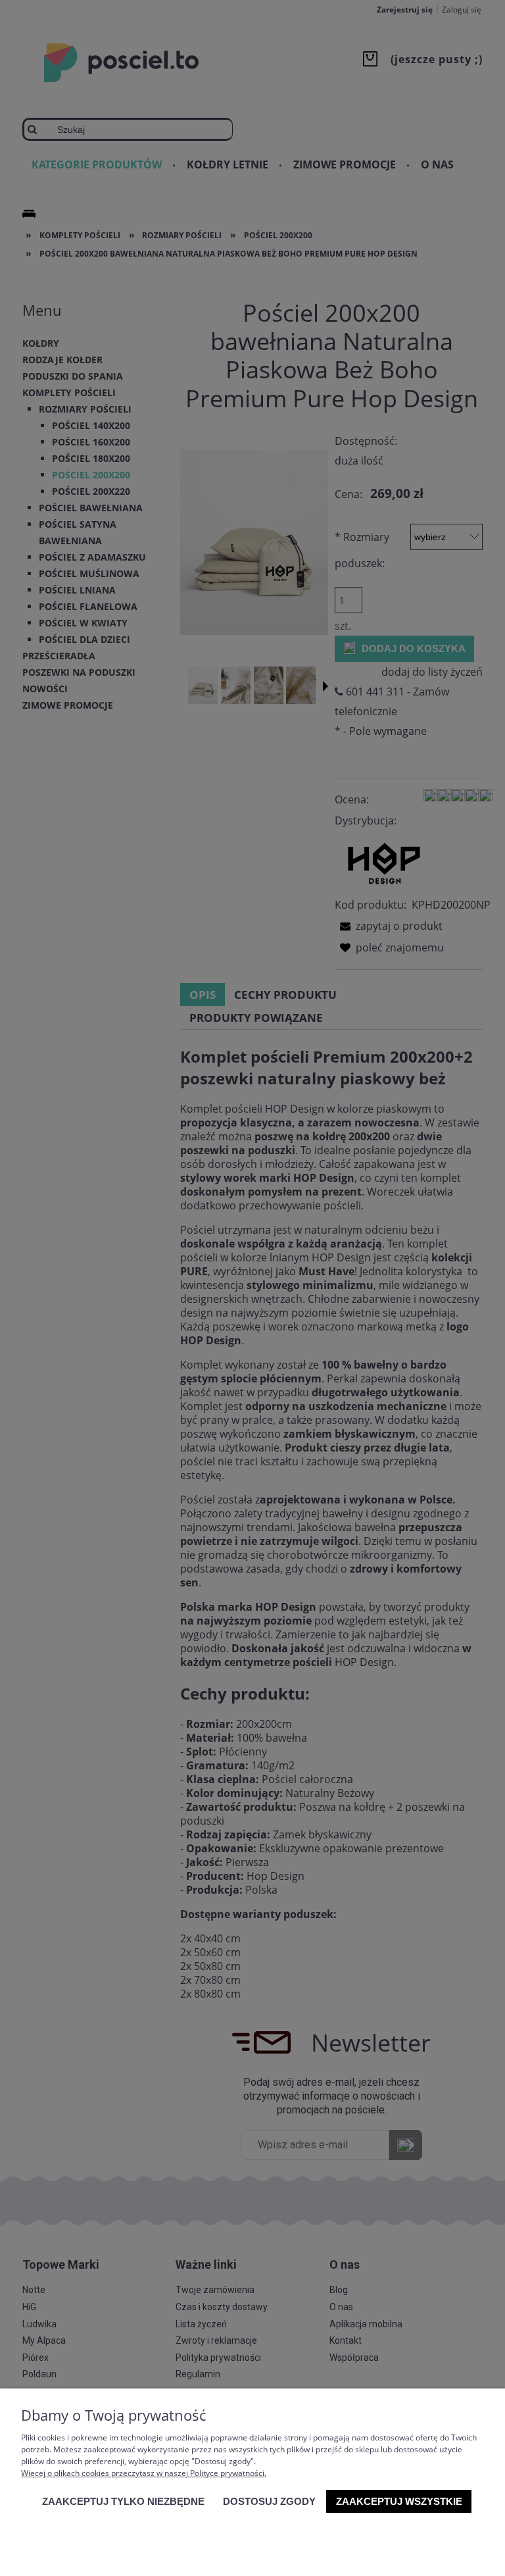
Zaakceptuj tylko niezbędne (123, 2501)
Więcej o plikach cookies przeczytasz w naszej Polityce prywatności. (144, 2473)
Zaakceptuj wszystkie (399, 2501)
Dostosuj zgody (269, 2501)
